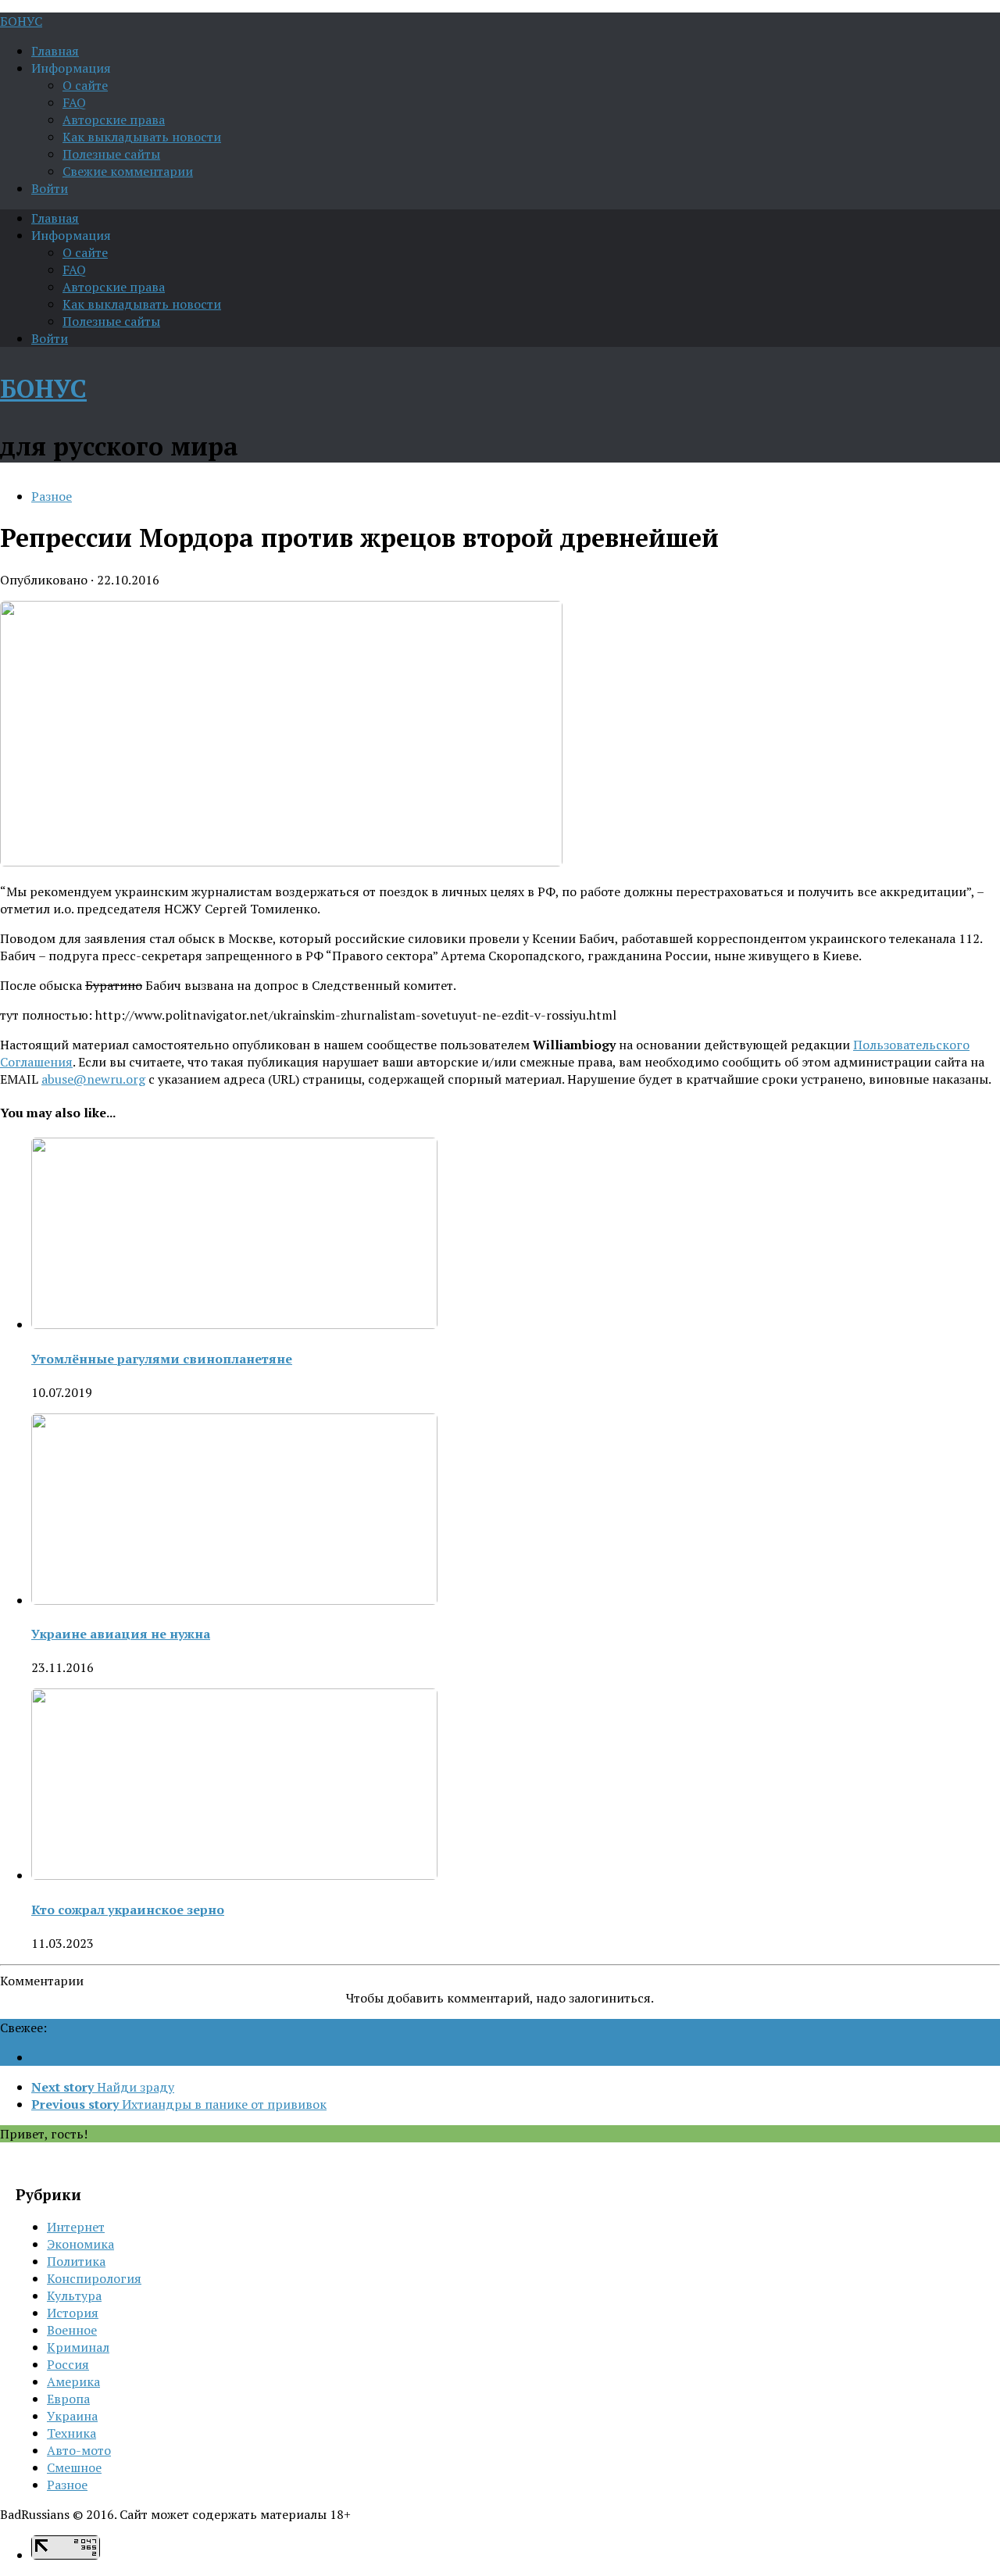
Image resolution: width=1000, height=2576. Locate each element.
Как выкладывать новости (142, 137)
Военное (72, 2330)
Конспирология (94, 2278)
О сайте (85, 85)
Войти (50, 188)
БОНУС (21, 21)
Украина (72, 2416)
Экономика (80, 2244)
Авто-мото (79, 2450)
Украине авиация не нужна (121, 1634)
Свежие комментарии (128, 171)
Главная (55, 51)
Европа (68, 2399)
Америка (73, 2381)
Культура (74, 2296)
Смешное (74, 2467)
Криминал (78, 2347)
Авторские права (114, 120)
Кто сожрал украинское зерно (128, 1910)
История (73, 2313)
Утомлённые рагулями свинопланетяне (162, 1359)
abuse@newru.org (93, 1079)
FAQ (74, 102)
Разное (52, 496)
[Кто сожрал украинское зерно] (234, 1875)
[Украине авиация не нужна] (234, 1600)
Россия (68, 2364)
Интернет (76, 2227)
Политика (76, 2261)
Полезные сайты (111, 154)
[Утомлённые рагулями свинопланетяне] (234, 1324)
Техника (71, 2433)
